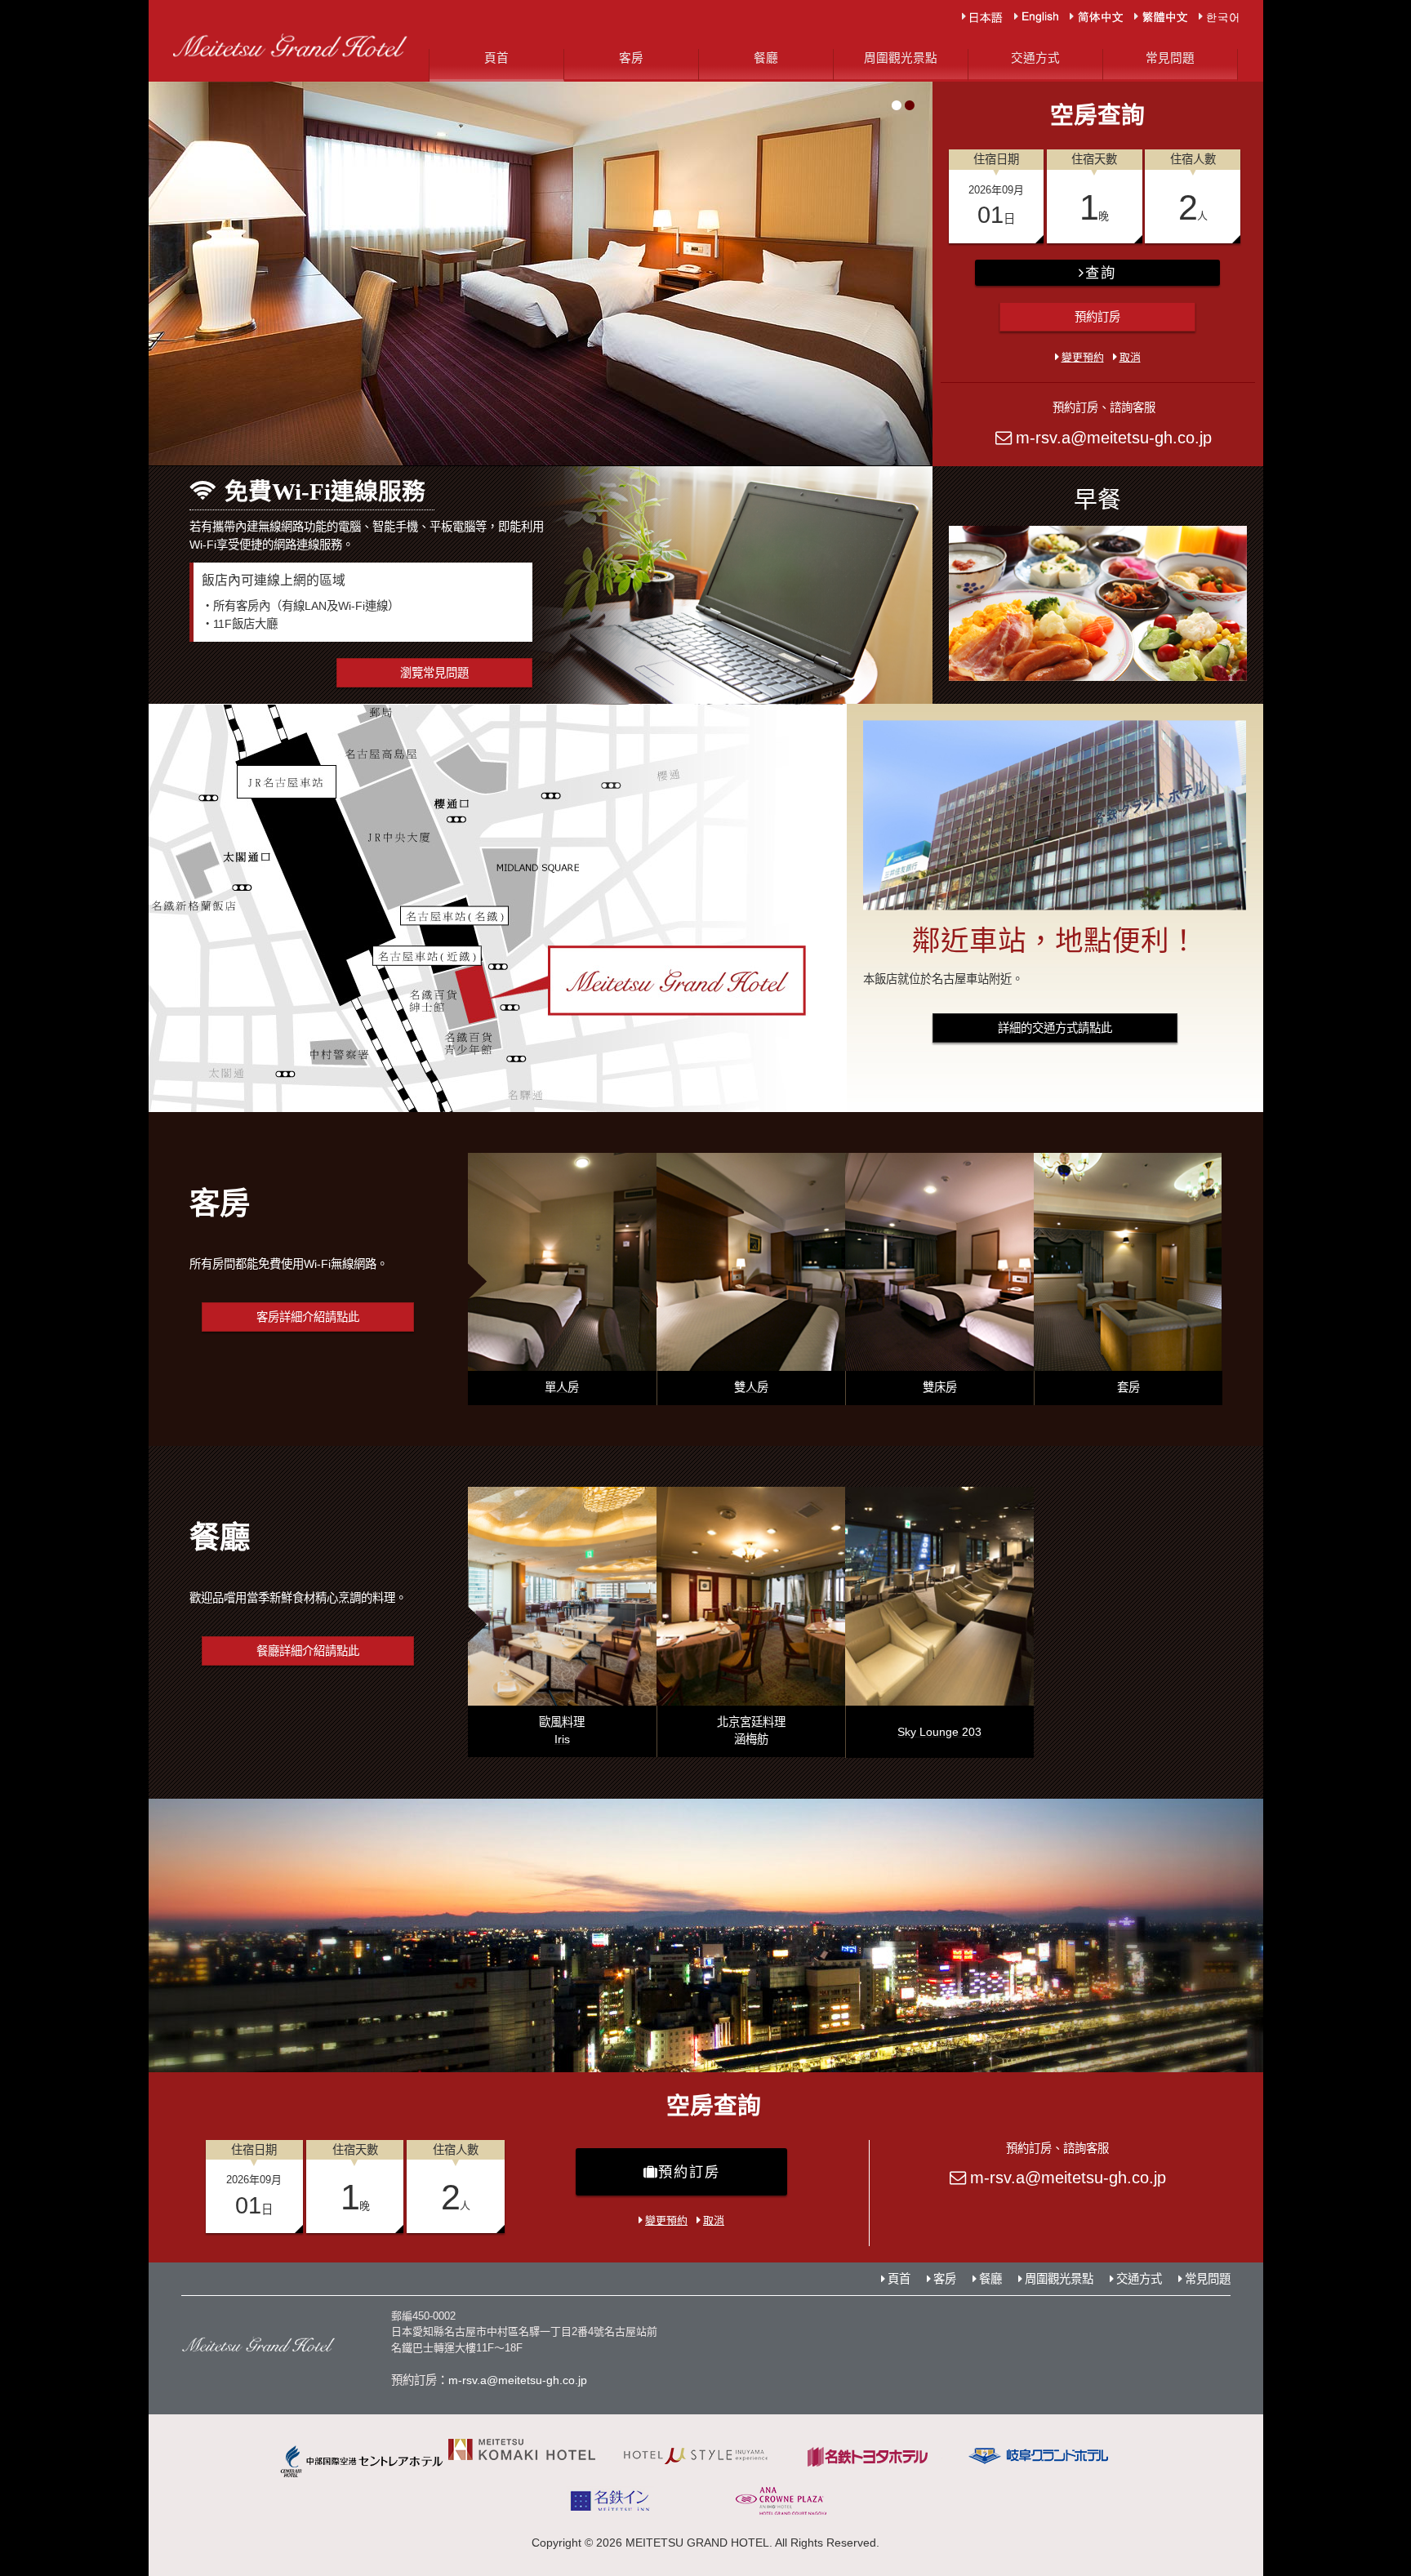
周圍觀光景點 (901, 58)
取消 (1130, 357)
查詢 (1100, 273)
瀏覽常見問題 (434, 673)
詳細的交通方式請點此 (1055, 1028)
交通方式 (1035, 58)
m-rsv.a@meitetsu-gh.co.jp (1114, 438)
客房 (631, 58)
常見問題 (1170, 58)
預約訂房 (1097, 317)
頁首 (496, 58)
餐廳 (766, 58)
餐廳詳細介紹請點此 (308, 1651)
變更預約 (1083, 357)
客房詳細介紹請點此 (308, 1317)
